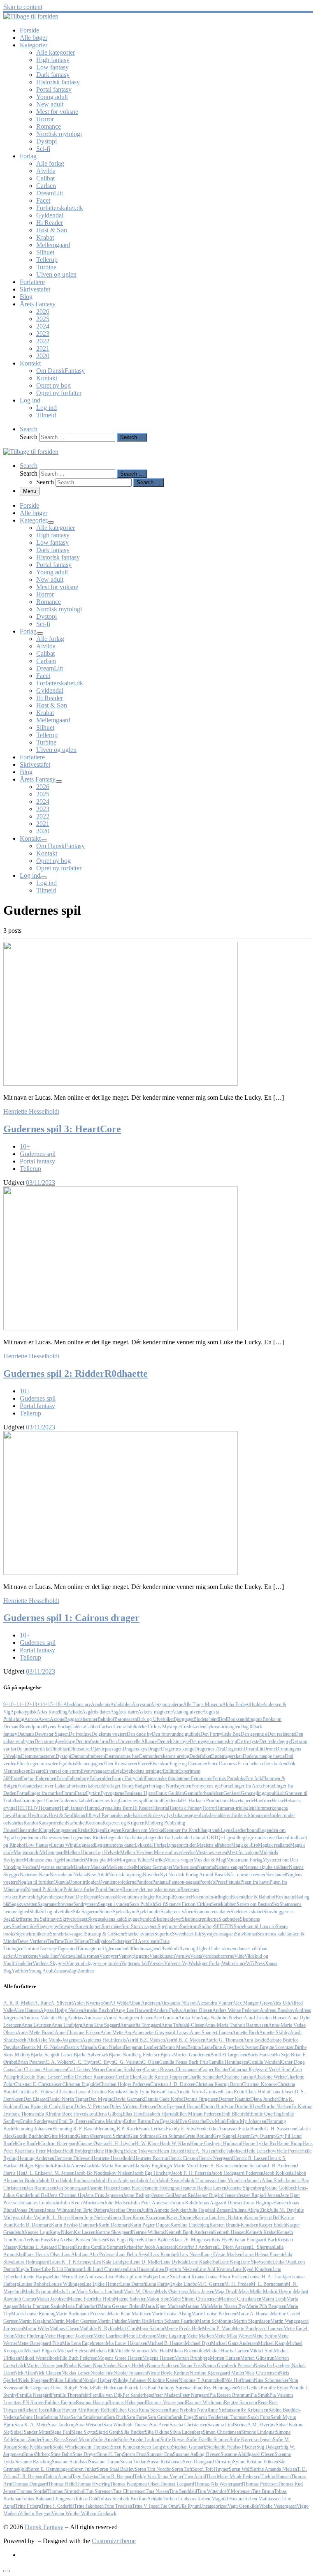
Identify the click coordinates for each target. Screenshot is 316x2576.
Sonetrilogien (89, 1926)
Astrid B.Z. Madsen (145, 2040)
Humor (21, 1815)
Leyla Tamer (30, 2269)
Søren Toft (182, 2469)
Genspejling (252, 1793)
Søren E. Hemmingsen (50, 2469)
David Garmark (129, 2099)
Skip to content (23, 7)
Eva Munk (216, 2121)
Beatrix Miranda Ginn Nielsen (94, 2047)
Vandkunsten (162, 1956)
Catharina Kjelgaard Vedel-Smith (261, 2070)
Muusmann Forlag (244, 1860)
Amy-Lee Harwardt (134, 2010)
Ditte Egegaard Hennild (179, 2107)
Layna (227, 1830)
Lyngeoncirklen (182, 1845)
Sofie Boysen (174, 2440)
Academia (101, 1704)
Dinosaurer (80, 1749)
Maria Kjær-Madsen (163, 2306)
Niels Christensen (262, 2373)
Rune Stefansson (224, 2410)
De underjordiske (33, 1749)
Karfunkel (76, 1823)
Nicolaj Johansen (130, 2373)
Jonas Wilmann (59, 2210)
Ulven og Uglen (193, 1949)
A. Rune (42, 2003)
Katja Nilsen (62, 2232)
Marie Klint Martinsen (130, 2314)
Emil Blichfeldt (236, 2114)
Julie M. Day (282, 2210)
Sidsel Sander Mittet (30, 2432)
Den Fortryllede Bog (221, 1734)
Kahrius (16, 1823)
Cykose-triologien (223, 1727)
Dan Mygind (101, 2099)
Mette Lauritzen (109, 2336)
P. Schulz (84, 2388)
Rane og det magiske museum (151, 1889)
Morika (157, 1860)
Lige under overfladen (267, 1838)
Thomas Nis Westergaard (219, 2484)
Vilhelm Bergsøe (35, 2514)
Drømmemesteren (38, 1756)
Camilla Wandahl (265, 2062)
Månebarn (81, 1867)
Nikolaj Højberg (98, 2380)
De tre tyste (248, 1741)
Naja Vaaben (105, 2366)
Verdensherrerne (218, 1956)
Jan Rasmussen (41, 2188)
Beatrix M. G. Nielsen (43, 2047)
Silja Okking (157, 2432)
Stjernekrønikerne (33, 1934)
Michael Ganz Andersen (235, 2343)
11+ (20, 1704)
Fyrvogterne (112, 1793)
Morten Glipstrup (257, 2358)
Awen (44, 1719)
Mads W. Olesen (140, 2292)
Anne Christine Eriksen (78, 2033)
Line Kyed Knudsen (253, 2269)
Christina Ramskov (108, 2092)
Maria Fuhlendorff (81, 2306)
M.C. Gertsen (211, 2284)
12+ (28, 1704)
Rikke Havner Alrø (68, 2410)
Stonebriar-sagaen (67, 1934)
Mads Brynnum (38, 2292)
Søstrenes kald (271, 1934)
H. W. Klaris (147, 2144)
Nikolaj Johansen (131, 2380)
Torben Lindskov (180, 2499)
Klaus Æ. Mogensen (191, 2240)
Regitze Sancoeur (241, 2403)
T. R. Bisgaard (31, 2477)
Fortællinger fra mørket (39, 1793)
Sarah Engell (184, 2417)
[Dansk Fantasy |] (31, 16)
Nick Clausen (48, 2373)
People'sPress (213, 1882)
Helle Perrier (289, 2151)
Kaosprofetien (52, 1823)
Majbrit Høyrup (278, 2292)
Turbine (31, 1949)
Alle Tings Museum (203, 1704)
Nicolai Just (102, 2373)
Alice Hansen (27, 2010)
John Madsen (117, 2203)
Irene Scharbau (253, 2166)
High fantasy (72, 1808)
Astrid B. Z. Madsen (185, 2040)
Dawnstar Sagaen (52, 1734)
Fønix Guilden (170, 1793)
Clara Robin (234, 2092)
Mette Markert (200, 2336)
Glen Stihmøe (171, 2136)
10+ (13, 1704)
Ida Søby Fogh (148, 2166)
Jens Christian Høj (67, 2195)
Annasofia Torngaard (141, 2025)
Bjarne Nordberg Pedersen (135, 2055)
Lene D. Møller (146, 2262)
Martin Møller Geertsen (74, 2321)
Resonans (107, 1897)
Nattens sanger (229, 1867)
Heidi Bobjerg (76, 2151)
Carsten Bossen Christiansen (172, 2070)
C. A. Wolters (59, 2062)
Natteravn (29, 1875)
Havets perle (242, 1801)
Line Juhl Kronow (215, 2269)
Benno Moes (175, 2047)
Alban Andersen (144, 2003)
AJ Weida (119, 2003)
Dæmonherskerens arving (164, 1756)
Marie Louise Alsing (171, 2314)
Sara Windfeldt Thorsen (127, 2425)
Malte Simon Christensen (194, 2299)
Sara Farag (137, 2417)
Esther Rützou (138, 2121)
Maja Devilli (227, 2292)
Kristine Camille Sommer (99, 2247)
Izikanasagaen (186, 1815)
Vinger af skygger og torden (94, 1963)
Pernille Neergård (34, 2395)
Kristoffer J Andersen (196, 2247)
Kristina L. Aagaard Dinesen (46, 2247)
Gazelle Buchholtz (30, 2136)
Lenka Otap (284, 2262)
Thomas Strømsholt (66, 2491)
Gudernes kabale (75, 1801)
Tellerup (81, 1941)
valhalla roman (85, 1956)
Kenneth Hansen (229, 2232)
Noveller (151, 1875)
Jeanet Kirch (131, 2188)
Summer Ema (160, 2454)
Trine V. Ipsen (146, 2506)
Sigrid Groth (108, 2432)
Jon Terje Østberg (92, 2210)
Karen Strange (181, 2218)
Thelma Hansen (276, 2477)
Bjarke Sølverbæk (91, 2055)
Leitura (197, 1838)
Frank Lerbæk (152, 2129)
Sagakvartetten (23, 1904)
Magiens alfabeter (214, 1845)
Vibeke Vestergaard (278, 2506)
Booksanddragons (245, 1719)
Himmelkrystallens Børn (109, 1808)
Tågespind (67, 1949)
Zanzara (61, 1971)
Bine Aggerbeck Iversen (236, 2047)
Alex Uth (281, 2003)
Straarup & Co (99, 1934)
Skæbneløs (229, 1919)
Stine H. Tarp (110, 2454)
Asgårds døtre (124, 1712)
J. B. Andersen (282, 2166)
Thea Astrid (195, 2477)
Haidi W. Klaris (175, 2144)
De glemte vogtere (109, 1734)
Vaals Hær (49, 1956)
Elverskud (160, 1764)
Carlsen (106, 1727)
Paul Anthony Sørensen (171, 2388)
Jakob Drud (49, 2181)
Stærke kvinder (139, 1934)
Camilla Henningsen (228, 2062)
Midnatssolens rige (42, 1860)
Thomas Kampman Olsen (135, 2484)
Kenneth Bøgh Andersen (189, 2232)
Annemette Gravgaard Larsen (161, 2033)
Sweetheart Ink (187, 1934)
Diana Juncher (264, 2099)
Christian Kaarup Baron (219, 2084)
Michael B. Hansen (166, 2343)
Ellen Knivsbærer (120, 1764)
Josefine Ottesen (125, 2210)
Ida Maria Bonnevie (114, 2166)
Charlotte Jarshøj (238, 2077)
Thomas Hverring (93, 2484)
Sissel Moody (79, 2440)
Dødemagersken (227, 1756)
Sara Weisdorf (89, 2425)
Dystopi (63, 1756)
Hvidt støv (38, 1815)
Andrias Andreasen (86, 2018)
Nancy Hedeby (132, 2366)
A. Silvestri (62, 2003)
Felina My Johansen (246, 2121)
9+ (6, 1704)
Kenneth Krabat (261, 2232)
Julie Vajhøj (35, 2218)
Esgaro (37, 1771)
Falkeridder (100, 1778)
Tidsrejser (122, 1941)
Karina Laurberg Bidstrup (220, 2218)
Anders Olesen (198, 2010)
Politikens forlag (79, 1889)
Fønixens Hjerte (140, 1793)
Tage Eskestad (86, 2477)
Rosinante (285, 1897)
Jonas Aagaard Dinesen (221, 2203)
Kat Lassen (85, 2232)
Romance (182, 1897)
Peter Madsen (166, 2395)
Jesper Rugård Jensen (259, 2195)
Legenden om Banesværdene (42, 1838)
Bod (223, 1719)
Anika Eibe (189, 2018)
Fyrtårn (93, 1793)
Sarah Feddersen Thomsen (222, 2417)
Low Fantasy (38, 1845)
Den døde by (139, 1734)
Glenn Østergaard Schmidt (103, 2136)
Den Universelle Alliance (133, 1741)
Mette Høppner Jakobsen (69, 2336)
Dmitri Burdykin (218, 2107)
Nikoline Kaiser (163, 2380)
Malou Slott (158, 2299)
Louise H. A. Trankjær (269, 2277)
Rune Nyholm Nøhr (188, 2410)
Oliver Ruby (63, 2388)
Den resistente (281, 1734)
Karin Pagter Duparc (150, 2225)
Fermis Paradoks (229, 1778)
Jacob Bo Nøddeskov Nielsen (103, 2173)
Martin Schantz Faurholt (173, 2321)
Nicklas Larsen (76, 2373)
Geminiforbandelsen (204, 1793)
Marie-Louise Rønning (33, 2314)
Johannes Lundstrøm (40, 2203)
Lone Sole (169, 2277)
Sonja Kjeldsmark (35, 2447)
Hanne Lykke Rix (259, 2144)
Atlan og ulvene (187, 1712)
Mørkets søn (185, 1867)
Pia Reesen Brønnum (230, 2395)
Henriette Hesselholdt (113, 2158)
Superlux (163, 1934)
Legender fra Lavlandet (168, 1838)
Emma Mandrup (108, 2121)
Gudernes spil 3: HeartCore (62, 1129)
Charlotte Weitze (271, 2077)
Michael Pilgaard (41, 2351)
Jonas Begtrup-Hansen (266, 2203)
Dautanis (26, 1734)
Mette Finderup (29, 2336)
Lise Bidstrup (119, 2277)
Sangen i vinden (114, 1904)
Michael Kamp (272, 2343)
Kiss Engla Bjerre (123, 2240)
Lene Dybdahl (175, 2262)
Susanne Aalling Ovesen (197, 2454)
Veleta (196, 1956)
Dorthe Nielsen (276, 2107)
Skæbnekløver (168, 1919)
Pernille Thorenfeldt (70, 2395)
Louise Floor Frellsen (226, 2277)
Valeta (65, 1956)
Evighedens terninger (142, 1771)
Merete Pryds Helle (183, 2329)
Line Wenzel (64, 2277)
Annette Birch (246, 2033)
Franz (80, 1793)
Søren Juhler (84, 2469)
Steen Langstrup (156, 2447)
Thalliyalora (101, 1941)
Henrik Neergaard (216, 2158)
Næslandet (276, 1875)
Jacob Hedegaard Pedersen (237, 2173)
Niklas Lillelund (67, 2380)
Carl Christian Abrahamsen (41, 2070)
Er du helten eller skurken (262, 1764)
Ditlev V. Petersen (92, 2107)
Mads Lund (65, 2292)
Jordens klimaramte (251, 1815)
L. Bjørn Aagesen (234, 2247)
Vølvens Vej (176, 1963)
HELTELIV (27, 1808)
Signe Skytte (84, 2432)
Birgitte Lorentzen (277, 2047)
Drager (154, 1749)
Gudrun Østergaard (59, 2144)
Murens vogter (179, 1860)
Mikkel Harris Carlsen (228, 2351)
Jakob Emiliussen (78, 2181)
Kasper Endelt (272, 2225)
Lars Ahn (71, 2255)
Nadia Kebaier (79, 2366)
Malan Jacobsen (52, 2299)
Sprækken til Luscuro (255, 1926)
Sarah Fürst (259, 2417)
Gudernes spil (132, 1801)
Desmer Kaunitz (234, 2099)
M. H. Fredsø (238, 2284)
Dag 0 (246, 1727)
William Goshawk (99, 2514)
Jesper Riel (185, 2195)
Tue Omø (169, 2506)
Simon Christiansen (222, 2432)
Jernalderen (221, 1815)
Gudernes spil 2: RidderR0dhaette (76, 1374)
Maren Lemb (274, 2299)
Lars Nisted (191, 2255)
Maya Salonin (151, 2329)
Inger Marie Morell (181, 2166)
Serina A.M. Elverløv (255, 2425)
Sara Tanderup (62, 2425)
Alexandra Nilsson (178, 2003)
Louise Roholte (34, 2284)
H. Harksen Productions (206, 1801)
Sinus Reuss (54, 2440)
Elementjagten (90, 1764)
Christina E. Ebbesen (36, 2092)
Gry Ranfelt (29, 2144)
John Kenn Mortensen (82, 2203)
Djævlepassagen (107, 1749)
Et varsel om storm (62, 1771)
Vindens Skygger (49, 1963)
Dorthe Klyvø (248, 2107)
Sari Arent (160, 2425)
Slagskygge (48, 1926)
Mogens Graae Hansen (120, 2358)
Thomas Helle (62, 2484)
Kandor (31, 1823)
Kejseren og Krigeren (123, 1823)
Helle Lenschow (261, 2151)
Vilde (239, 1956)
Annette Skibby (274, 2033)
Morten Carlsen (225, 2358)
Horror (209, 1808)
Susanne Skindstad (70, 2462)
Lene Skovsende (256, 2262)
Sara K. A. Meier (31, 2425)
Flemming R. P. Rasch (74, 2129)
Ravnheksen (53, 1897)
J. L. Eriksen (37, 2173)
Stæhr (119, 1934)
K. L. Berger (59, 2218)
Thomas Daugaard (30, 2484)
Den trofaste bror (92, 1741)
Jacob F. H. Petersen (191, 2173)
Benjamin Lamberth (143, 2047)
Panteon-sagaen (184, 1882)
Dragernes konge (178, 1749)
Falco (62, 1778)
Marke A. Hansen (253, 2314)
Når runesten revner (246, 1875)
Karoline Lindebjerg (190, 2225)
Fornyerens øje (206, 1786)
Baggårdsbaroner (81, 1719)
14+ (44, 1704)
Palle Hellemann (109, 2388)
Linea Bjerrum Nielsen (175, 2269)
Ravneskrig (30, 1897)
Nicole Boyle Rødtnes (168, 2373)
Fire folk (254, 1778)
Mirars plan (96, 1860)
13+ (36, 1704)
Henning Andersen (36, 2158)
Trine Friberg (28, 2506)
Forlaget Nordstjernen (170, 1786)
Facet (16, 1778)
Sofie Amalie (106, 2440)
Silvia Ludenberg (186, 2432)
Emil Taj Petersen (75, 2121)
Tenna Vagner (170, 2477)
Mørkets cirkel (121, 1867)
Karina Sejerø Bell (263, 2218)
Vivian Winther (66, 2514)
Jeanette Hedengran (162, 2188)
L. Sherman (263, 2247)
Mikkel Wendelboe (38, 2358)
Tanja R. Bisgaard (117, 2477)
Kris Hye (221, 2240)
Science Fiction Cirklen (188, 1904)
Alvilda (255, 1704)
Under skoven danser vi (232, 1949)
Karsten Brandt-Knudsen (234, 2225)
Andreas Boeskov (277, 2010)
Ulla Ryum (189, 2506)
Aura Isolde (255, 2040)
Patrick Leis (136, 2388)
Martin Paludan (113, 2321)
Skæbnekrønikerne (200, 1919)
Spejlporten (169, 1926)
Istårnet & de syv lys (153, 1815)
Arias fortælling (52, 1712)
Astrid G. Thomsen (224, 2040)
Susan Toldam (134, 2462)
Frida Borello (252, 2129)
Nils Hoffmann (239, 2380)
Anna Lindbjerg (67, 2025)
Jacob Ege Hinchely (152, 2173)
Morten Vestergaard (46, 2366)
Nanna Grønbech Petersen (228, 2366)
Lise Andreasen (91, 2277)
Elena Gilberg (109, 2114)
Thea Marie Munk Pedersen (233, 2477)
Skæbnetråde (24, 1926)
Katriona (94, 1823)
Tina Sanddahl (183, 2491)
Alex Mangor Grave (252, 2003)
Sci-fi (160, 1904)
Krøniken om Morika (142, 1830)
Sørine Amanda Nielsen (274, 2469)
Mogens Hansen (158, 2358)
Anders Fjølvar (168, 2010)
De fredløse (80, 1734)
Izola (205, 1815)
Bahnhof (106, 1719)
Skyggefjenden (139, 1919)
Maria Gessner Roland (121, 2306)
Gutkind (154, 1801)
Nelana (80, 1875)
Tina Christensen (129, 2491)
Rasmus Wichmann (205, 2403)
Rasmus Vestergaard (166, 2403)
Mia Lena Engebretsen (84, 2343)
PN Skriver (34, 2403)
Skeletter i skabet (247, 1912)
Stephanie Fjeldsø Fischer (231, 2447)
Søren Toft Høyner (210, 2469)
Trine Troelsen (118, 2506)
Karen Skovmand (150, 2218)
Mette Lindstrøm (140, 2336)
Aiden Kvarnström (91, 2003)
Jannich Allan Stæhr (266, 2181)
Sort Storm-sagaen (139, 1926)
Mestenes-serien (211, 1852)
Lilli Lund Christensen (105, 2269)
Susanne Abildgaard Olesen (247, 2454)
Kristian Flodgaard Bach (253, 2240)
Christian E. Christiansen (38, 2084)
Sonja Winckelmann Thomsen (81, 2447)
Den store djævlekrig (55, 1741)
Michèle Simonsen (132, 2351)
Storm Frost (135, 2454)
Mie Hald (160, 2351)
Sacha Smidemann (88, 2417)
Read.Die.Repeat (81, 1897)
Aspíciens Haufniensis (104, 2040)
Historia (160, 1808)
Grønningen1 (33, 1801)
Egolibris (67, 1764)
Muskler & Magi (210, 1860)
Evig (117, 1771)
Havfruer (263, 1801)
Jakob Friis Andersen (116, 2181)
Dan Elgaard (36, 2099)
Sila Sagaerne (86, 1912)
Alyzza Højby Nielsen (62, 2010)
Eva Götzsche (193, 2121)
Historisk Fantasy (185, 1808)
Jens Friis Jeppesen (104, 2195)
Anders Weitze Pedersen (236, 2010)
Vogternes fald (135, 1963)
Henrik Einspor (183, 2158)
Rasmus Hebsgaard (127, 2403)
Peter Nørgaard (195, 2395)
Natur (44, 1875)
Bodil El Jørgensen (229, 2055)
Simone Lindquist (258, 2432)
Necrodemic (62, 1875)
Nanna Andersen (163, 2366)
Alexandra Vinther (215, 2003)
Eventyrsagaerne (97, 1771)
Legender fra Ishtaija (126, 1838)
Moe (112, 1860)
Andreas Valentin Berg (45, 2018)
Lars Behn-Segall (134, 2255)
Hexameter (49, 1808)
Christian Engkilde (81, 2084)
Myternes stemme (53, 1867)
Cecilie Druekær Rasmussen (88, 2077)
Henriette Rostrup (151, 2158)
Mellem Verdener (137, 1852)
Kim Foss (41, 2240)
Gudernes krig (105, 1801)
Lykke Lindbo (184, 2284)
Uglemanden (115, 1949)
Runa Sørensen (153, 2410)
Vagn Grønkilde (243, 2506)
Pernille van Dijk (106, 2395)
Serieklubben (224, 1904)
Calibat (92, 1727)
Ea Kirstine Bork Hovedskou (67, 2114)
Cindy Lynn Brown (145, 2092)
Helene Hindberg (107, 2151)
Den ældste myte (173, 1741)
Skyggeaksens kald (106, 1919)
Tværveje (48, 1949)
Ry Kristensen (254, 2410)
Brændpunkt (32, 1727)
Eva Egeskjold (165, 2121)
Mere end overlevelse (175, 1852)
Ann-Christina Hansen (266, 2018)
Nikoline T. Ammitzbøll (201, 2380)
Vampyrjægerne (134, 1956)
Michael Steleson (74, 2351)
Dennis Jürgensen (201, 2099)
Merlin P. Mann (217, 2329)
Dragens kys (135, 1749)
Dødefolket (200, 1756)
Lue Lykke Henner (102, 2284)
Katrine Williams (149, 2232)
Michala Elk (103, 2351)
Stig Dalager (268, 2447)
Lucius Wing (64, 1845)
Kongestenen (65, 1830)
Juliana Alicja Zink (251, 2210)
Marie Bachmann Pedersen (82, 2314)
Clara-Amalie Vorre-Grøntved (193, 2092)
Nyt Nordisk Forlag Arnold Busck (193, 1875)
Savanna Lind (221, 2425)
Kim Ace (22, 2240)
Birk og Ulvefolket (155, 1719)
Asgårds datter (96, 1712)
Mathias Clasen (64, 2329)
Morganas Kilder (134, 1860)
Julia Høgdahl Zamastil (210, 2210)
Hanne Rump (289, 2144)
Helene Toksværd (141, 2151)
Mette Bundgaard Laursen (258, 2329)
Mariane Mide (197, 2306)
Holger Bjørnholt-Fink (42, 2166)
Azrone (57, 1719)
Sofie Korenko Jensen (251, 2440)
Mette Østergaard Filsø (40, 2343)
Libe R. (49, 2269)
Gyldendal (172, 1801)
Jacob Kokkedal (279, 2173)
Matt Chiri (127, 2329)
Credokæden (193, 1727)
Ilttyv (94, 1815)
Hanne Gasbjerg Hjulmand (216, 2144)
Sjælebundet (149, 1912)
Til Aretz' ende (146, 1941)
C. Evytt (106, 2062)
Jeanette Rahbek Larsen (203, 2188)
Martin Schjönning (215, 2321)
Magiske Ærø (245, 1845)
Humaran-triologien (235, 1808)
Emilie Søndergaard (39, 2121)
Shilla (35, 1912)
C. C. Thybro (85, 2062)
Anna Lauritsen (36, 2025)
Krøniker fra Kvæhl (182, 1830)
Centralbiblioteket (131, 1727)
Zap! (73, 1971)
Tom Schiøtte (151, 2499)
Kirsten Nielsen (91, 2240)
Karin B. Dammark (32, 2225)
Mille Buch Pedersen (77, 2358)
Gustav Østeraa (93, 2144)
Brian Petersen (31, 2062)
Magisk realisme (274, 1845)
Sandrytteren (86, 1904)
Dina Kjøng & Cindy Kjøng (47, 2107)
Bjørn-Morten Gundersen (185, 2055)
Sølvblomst (246, 1934)
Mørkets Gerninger (154, 1867)
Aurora (31, 1719)
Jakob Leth (147, 2181)
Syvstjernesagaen (218, 1934)
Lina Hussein (140, 2269)
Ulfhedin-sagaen (143, 1949)
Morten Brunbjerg (192, 2358)
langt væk (211, 1830)
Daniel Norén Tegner (68, 2099)
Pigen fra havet (255, 1882)
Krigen (97, 1830)
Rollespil (164, 1897)
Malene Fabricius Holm (91, 2299)
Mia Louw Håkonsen (127, 2343)
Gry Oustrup (263, 2136)
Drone (270, 1749)
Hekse (278, 1801)
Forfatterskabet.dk (86, 1786)
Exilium (171, 1771)
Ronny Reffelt (100, 2410)
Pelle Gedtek (249, 2388)
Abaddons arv (77, 1704)
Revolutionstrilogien (136, 1897)
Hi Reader (142, 1808)
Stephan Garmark (189, 2447)
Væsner (157, 1963)
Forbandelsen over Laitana (43, 1786)
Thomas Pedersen (260, 2484)
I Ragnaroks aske (116, 1815)
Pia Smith (260, 2395)
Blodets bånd (206, 1719)
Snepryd (67, 1926)
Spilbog (206, 1926)
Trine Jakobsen (89, 2506)
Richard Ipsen (36, 2410)
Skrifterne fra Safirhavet (36, 1919)
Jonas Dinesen (30, 2210)
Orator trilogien (84, 1882)
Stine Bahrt (62, 2454)
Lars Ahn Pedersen (98, 2255)
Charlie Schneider (204, 2077)
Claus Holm (257, 2092)
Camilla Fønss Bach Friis (184, 2062)
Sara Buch (116, 2417)
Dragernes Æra (209, 1749)
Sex (276, 1904)
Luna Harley (158, 2284)
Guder (52, 1801)
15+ (52, 1704)
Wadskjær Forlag (205, 1963)
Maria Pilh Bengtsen (266, 2306)
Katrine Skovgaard (114, 2232)
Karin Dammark (114, 2225)
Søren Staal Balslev (116, 2469)
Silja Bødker (133, 2432)
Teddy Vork (145, 2477)
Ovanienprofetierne (117, 1882)
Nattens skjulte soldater (266, 1867)
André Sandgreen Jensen (129, 2018)
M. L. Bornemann (268, 2284)
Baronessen (126, 1719)
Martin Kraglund (35, 2321)
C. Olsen (151, 2062)
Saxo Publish (142, 1904)
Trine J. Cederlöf (58, 2506)
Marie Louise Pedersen (214, 2314)
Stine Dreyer (85, 2454)
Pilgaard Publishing (44, 1889)
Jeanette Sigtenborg (245, 2188)
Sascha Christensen (188, 2425)
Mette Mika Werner (233, 2336)
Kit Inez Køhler (156, 2240)
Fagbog (28, 1778)
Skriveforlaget (73, 1919)
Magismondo (27, 1852)
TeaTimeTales (60, 1941)
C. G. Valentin (128, 2062)
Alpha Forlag (235, 1704)
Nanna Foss (191, 2366)
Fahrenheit (46, 1778)
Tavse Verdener (32, 1941)
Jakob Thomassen (200, 2181)
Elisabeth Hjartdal (160, 2114)
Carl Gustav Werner (86, 2070)
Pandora (144, 1882)
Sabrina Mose (57, 2417)
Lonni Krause (192, 2277)
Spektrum (189, 1926)
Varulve (182, 1956)
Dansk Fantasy (44, 2527)
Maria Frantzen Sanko (41, 2306)
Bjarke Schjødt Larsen (52, 2055)
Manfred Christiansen (240, 2299)
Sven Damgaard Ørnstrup (208, 2462)
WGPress (256, 1963)
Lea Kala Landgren (112, 2262)
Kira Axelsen (63, 2240)
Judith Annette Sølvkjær (165, 2210)
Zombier (86, 1971)
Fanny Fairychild (128, 1778)
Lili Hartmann (70, 2269)
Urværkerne (27, 1956)
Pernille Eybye (275, 2388)
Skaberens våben (177, 1912)
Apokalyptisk (23, 1712)
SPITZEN (224, 1926)
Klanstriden (27, 1830)
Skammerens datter (212, 1912)
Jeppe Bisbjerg (137, 2195)
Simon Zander (28, 2440)
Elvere (144, 1764)
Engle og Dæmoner (188, 1764)
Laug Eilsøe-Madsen (222, 2255)
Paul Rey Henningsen (215, 2388)
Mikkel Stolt (261, 2351)
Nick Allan (24, 2373)
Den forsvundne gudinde (176, 1734)
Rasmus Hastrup (92, 2403)
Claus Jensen (282, 2092)
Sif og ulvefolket (57, 1912)
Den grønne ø (254, 1734)
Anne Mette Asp (116, 2033)
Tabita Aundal (59, 2477)
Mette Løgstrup (171, 2336)
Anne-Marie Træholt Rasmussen (236, 2025)
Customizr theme (114, 2541)
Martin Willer (36, 2329)
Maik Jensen (202, 2292)
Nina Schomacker (271, 2380)
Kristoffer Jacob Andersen (149, 2247)
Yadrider (20, 1971)
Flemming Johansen (33, 2129)
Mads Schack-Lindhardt (100, 2292)
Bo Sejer (282, 2055)
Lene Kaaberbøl (204, 2262)
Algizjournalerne (167, 1704)
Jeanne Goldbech (281, 2188)
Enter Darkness (222, 1764)
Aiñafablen (121, 1704)
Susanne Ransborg (34, 2462)
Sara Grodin (159, 2417)
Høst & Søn (60, 1815)
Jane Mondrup (232, 2181)
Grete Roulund (199, 2136)
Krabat (84, 1830)
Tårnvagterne (90, 1949)
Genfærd (232, 1793)
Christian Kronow (260, 2084)
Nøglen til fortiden (36, 1882)
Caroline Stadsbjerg (125, 2070)
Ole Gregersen (36, 2388)
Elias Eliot (132, 2114)
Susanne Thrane (105, 2462)
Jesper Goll (163, 2195)
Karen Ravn (121, 2218)
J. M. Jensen (62, 2173)
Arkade (75, 1712)
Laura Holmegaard (31, 2262)
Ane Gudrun (166, 2018)
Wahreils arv (234, 1963)
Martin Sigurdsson (252, 2321)
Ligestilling (234, 1838)
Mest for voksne (243, 1852)
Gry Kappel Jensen (232, 2136)
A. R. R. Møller (19, 2003)
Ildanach (80, 1815)
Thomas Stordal (32, 2491)
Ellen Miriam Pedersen (199, 2114)
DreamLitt (253, 1749)
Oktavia (61, 1882)
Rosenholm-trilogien (211, 1897)
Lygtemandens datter (115, 1845)
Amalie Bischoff (99, 2010)
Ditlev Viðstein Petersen (133, 2107)
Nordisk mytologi (125, 1875)
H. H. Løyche (122, 2144)
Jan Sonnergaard (73, 2188)
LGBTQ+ (214, 1838)
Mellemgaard (52, 1852)
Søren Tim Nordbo (153, 2469)
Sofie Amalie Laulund (139, 2440)
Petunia (233, 1882)
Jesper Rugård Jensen (217, 2195)
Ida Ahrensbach (79, 2166)
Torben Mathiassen (262, 2499)
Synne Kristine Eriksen (256, 2462)
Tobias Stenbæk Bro (118, 2499)
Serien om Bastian (254, 1904)
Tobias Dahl (87, 2499)
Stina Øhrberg (37, 2454)
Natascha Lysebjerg (273, 2366)
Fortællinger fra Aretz (242, 1786)
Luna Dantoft (133, 2284)
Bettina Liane (200, 2047)
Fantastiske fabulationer (168, 1778)
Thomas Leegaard (177, 2484)
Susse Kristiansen (165, 2462)
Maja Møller (251, 2292)
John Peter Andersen (151, 2203)
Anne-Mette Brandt (36, 2033)
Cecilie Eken (128, 2077)
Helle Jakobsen (230, 2151)
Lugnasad (86, 1845)
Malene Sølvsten (130, 2299)
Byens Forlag (57, 1727)
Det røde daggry (275, 1741)
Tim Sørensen (99, 2491)
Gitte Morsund (63, 2136)
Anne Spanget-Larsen (211, 2033)
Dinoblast (60, 1749)
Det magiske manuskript (213, 1741)
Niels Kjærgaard (35, 2380)
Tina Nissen (157, 2491)
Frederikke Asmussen (217, 2129)
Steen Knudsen (125, 2447)
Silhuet (106, 1912)
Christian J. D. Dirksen (173, 2084)
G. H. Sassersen (280, 2129)
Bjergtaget (184, 1719)
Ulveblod (168, 1949)
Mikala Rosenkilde (187, 2351)
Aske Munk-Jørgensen (59, 2040)
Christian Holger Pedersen (124, 2084)
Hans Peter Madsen (43, 2151)
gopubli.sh (274, 1793)
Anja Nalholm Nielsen (222, 2018)
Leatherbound (246, 1830)
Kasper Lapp (37, 2232)
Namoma (206, 1867)
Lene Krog (230, 2262)
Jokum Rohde (184, 2203)
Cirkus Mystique (164, 1727)
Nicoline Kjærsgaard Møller (217, 2373)
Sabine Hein (31, 2417)
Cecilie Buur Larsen (41, 2077)
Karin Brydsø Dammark (75, 2225)
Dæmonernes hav (122, 1756)
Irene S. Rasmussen (219, 2166)
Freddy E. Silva (181, 2129)
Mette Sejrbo (265, 2336)
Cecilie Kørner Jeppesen (164, 2077)
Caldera (78, 1727)
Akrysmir (141, 1704)
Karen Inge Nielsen (90, 2218)
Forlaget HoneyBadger (126, 1786)
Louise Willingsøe (66, 2284)
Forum (68, 1793)
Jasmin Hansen (104, 2188)
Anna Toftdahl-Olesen (183, 2025)
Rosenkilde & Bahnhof (253, 1897)
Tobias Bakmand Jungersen (48, 2499)
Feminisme (202, 1778)
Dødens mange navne (264, 1756)
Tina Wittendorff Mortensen (224, 2491)
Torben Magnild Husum (220, 2499)
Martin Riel (139, 2321)
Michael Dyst (198, 2343)
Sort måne (112, 1926)
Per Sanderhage (138, 2395)
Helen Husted (171, 2151)
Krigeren (113, 1830)
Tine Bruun (263, 2491)
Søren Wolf (240, 2469)
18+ (59, 1704)
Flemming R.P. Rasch (117, 2129)
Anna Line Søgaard (101, 2025)
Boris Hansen (261, 2055)
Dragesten (234, 1749)
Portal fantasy (109, 1889)
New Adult (98, 1875)
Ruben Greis (126, 2410)
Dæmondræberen (88, 1756)
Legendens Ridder (88, 1838)
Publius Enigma (60, 2403)
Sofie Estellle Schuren (208, 2440)
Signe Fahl (61, 2432)
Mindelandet (73, 1860)
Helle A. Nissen (200, 2151)
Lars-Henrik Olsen (43, 2255)
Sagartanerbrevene (55, 1904)
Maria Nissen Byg (229, 2306)
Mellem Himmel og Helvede (93, 1852)
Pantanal (160, 1882)
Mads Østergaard (173, 2292)
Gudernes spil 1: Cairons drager (71, 1618)
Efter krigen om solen (37, 1764)
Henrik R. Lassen (250, 2158)
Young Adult (41, 1971)
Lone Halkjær (145, 2277)
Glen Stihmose (143, 2136)
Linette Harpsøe (36, 2277)
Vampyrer (109, 1956)
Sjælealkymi (125, 1912)
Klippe (45, 1830)
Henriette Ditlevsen (73, 2158)
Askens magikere (155, 1712)
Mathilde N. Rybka (98, 2329)
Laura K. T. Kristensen (72, 2262)
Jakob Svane (170, 2181)
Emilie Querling (266, 2114)
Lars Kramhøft (165, 2255)
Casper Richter (214, 2070)
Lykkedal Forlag (151, 1845)
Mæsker (99, 1867)
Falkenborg (78, 1778)
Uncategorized (214, 2506)
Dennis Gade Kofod (164, 2099)
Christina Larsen (73, 2092)
